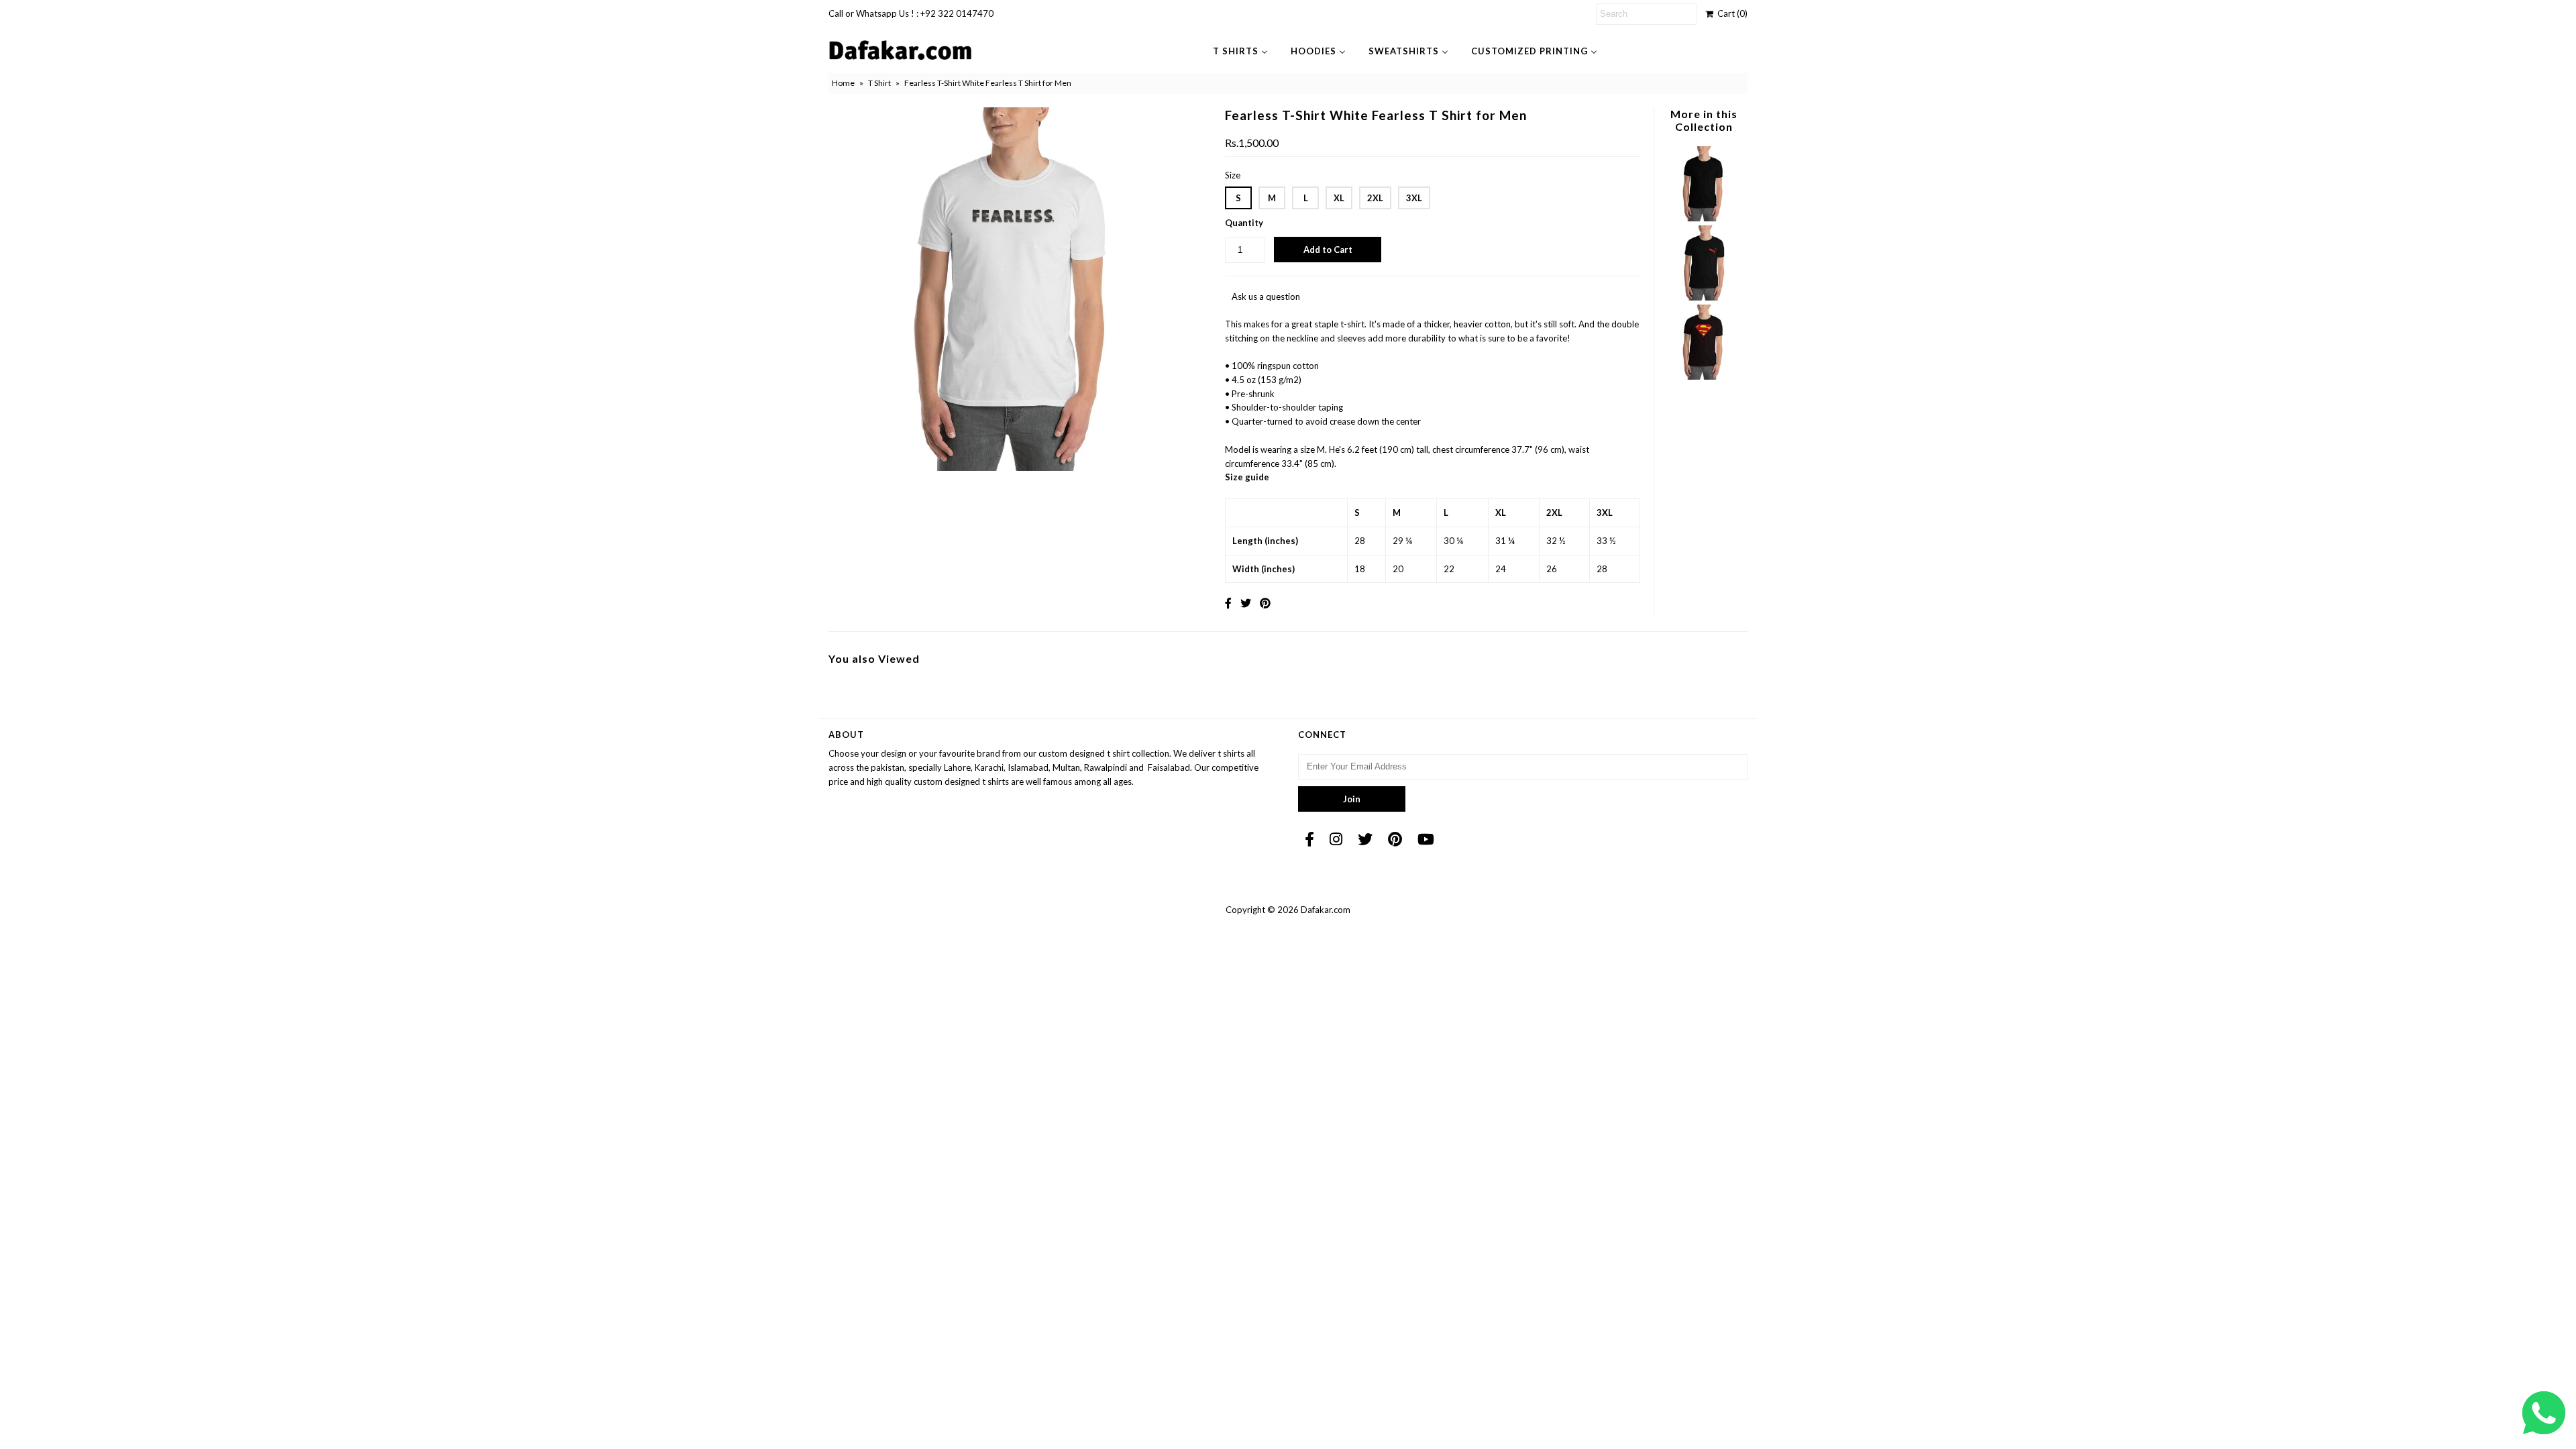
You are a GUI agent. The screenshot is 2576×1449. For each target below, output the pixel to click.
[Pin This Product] (1265, 603)
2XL (1375, 198)
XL (1339, 198)
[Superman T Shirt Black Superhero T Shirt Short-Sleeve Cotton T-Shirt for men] (1703, 376)
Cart (1730, 13)
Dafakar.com (1326, 910)
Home (843, 83)
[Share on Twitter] (1246, 603)
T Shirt (879, 83)
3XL (1414, 198)
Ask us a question (1266, 297)
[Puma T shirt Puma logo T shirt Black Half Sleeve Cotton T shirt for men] (1703, 297)
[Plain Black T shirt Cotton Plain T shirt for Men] (1703, 218)
